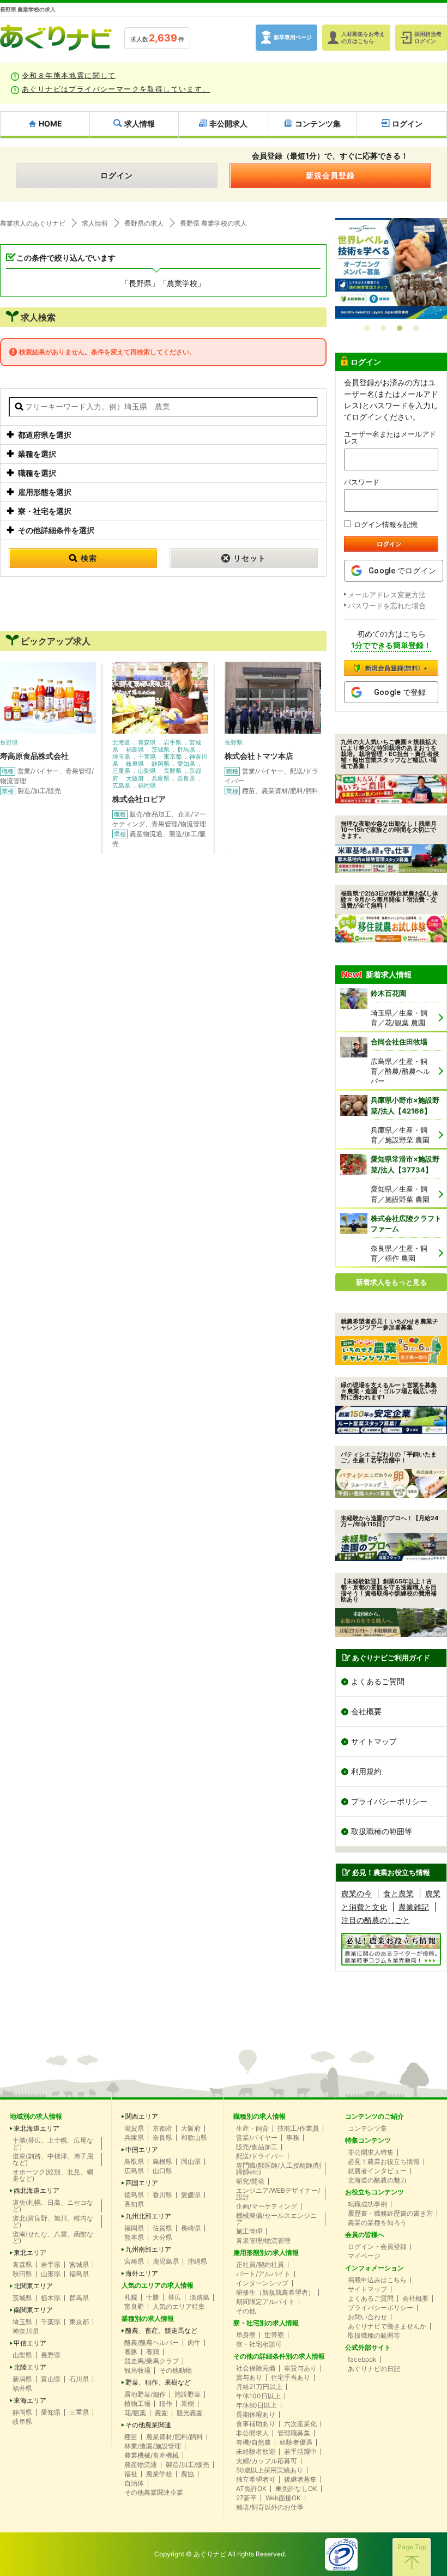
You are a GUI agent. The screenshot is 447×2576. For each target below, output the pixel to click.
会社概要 (366, 1711)
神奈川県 (26, 2331)
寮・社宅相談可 (259, 2344)
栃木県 (51, 2298)
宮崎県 (134, 2261)
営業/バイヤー (257, 2138)
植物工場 (137, 2404)
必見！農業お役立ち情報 (384, 2162)
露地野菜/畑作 (145, 2394)
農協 (188, 2474)
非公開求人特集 (371, 2152)
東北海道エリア (37, 2128)
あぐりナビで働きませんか (387, 2326)
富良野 (134, 2307)
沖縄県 (197, 2261)
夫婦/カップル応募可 (267, 2461)
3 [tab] (400, 328)
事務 (293, 2138)
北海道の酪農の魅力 (377, 2180)
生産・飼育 (252, 2128)
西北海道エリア (37, 2191)
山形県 (51, 2274)
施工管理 (249, 2232)
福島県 (79, 2274)
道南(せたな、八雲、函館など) (53, 2238)
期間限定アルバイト (265, 2302)
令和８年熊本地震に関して (69, 75)
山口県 (162, 2171)
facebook (362, 2360)
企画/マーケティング (267, 2206)
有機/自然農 (253, 2442)
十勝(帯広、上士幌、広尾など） (53, 2144)
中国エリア (142, 2150)
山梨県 (22, 2355)
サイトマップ (374, 1741)
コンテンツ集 (367, 2128)
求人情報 (95, 223)
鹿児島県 (166, 2261)
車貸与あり (300, 2368)
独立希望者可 (256, 2480)
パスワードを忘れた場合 (387, 606)
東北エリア (30, 2253)
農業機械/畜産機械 (152, 2456)
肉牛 (194, 2343)
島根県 (162, 2162)
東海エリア (30, 2400)
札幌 (131, 2297)
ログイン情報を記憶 (386, 524)
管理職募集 (294, 2433)
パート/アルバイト (263, 2274)
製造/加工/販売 (188, 2465)
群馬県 (79, 2298)
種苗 (131, 2437)
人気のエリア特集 (179, 2307)
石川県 (79, 2379)
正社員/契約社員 (260, 2265)
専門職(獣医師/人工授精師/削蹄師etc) (279, 2169)
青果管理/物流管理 (263, 2241)
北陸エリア (30, 2367)
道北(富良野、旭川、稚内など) (53, 2222)
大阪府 (191, 2128)
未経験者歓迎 (256, 2452)
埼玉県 (22, 2322)
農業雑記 (414, 1907)
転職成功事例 (367, 2204)
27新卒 (246, 2498)
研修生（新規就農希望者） (275, 2293)
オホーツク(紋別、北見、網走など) (53, 2175)
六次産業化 (300, 2424)
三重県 (79, 2412)
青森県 (22, 2265)
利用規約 (366, 1771)
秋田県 (22, 2274)
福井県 (22, 2388)
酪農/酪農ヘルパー (152, 2343)
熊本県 (134, 2238)
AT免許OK (251, 2489)
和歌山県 (194, 2138)
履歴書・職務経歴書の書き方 (390, 2214)
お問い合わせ (367, 2317)
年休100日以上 (258, 2396)
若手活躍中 (300, 2452)
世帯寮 (274, 2335)
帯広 (174, 2297)
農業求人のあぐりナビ (33, 223)
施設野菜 (188, 2394)
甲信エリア (30, 2343)
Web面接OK (283, 2498)
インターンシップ (262, 2283)
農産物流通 (141, 2465)
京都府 (162, 2128)
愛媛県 (191, 2195)
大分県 (162, 2238)
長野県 (51, 2355)
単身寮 (246, 2335)
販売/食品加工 (257, 2147)
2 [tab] (383, 328)
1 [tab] (367, 328)
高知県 (134, 2204)
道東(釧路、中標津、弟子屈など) (53, 2160)
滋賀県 (134, 2128)
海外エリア (142, 2273)
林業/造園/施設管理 (153, 2446)
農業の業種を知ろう (377, 2223)
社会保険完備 (256, 2368)
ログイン (117, 175)
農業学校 (159, 2474)
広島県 (134, 2171)
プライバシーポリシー (389, 1801)
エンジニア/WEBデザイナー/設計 (278, 2194)
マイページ (364, 2256)
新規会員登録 (330, 175)
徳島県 (134, 2195)
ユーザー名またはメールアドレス (390, 438)
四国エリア (142, 2183)
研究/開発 (250, 2181)
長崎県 (191, 2228)
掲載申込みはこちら (377, 2280)
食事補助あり (256, 2424)
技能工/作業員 (298, 2128)
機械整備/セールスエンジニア (276, 2219)
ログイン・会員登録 (377, 2247)
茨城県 (22, 2298)
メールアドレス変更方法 (387, 595)
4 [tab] (416, 328)
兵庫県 (134, 2138)
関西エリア (142, 2117)
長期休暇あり (256, 2415)
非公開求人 (252, 2433)
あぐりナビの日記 (374, 2369)
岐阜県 (22, 2422)
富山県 (51, 2379)
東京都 (79, 2322)
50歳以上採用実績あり (270, 2470)
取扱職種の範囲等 (382, 1831)
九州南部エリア (148, 2250)
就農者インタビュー (377, 2171)
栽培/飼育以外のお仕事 (270, 2507)
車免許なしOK (296, 2489)
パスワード (362, 482)
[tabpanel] (391, 269)
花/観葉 (135, 2413)
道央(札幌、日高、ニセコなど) (53, 2206)
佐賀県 (162, 2228)
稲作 (166, 2404)
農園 (161, 2413)
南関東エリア (33, 2310)
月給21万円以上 (259, 2387)
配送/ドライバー (260, 2156)
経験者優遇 (296, 2442)
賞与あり (249, 2378)
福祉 (131, 2474)
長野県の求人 (144, 223)
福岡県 (134, 2228)
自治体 (134, 2483)
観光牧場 (137, 2371)
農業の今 (357, 1893)
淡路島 (200, 2297)
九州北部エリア (148, 2216)
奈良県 (162, 2138)
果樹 (188, 2404)
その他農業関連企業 (154, 2493)
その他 (246, 2311)
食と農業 (398, 1893)
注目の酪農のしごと (376, 1920)
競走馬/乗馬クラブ (152, 2361)
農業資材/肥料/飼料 (174, 2437)
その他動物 (176, 2371)
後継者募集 (300, 2480)
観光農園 (190, 2413)
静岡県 (22, 2412)
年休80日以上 (256, 2405)
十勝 (153, 2297)
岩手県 (51, 2265)
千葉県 (51, 2322)
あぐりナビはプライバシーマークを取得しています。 (116, 89)
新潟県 (22, 2379)
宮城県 (79, 2265)
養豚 (131, 2352)
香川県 (162, 2195)
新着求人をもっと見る (391, 1282)
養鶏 (153, 2352)
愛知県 (51, 2412)
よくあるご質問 (378, 1681)
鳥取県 (134, 2162)
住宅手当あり (291, 2378)
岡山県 (191, 2162)
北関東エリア (33, 2286)
